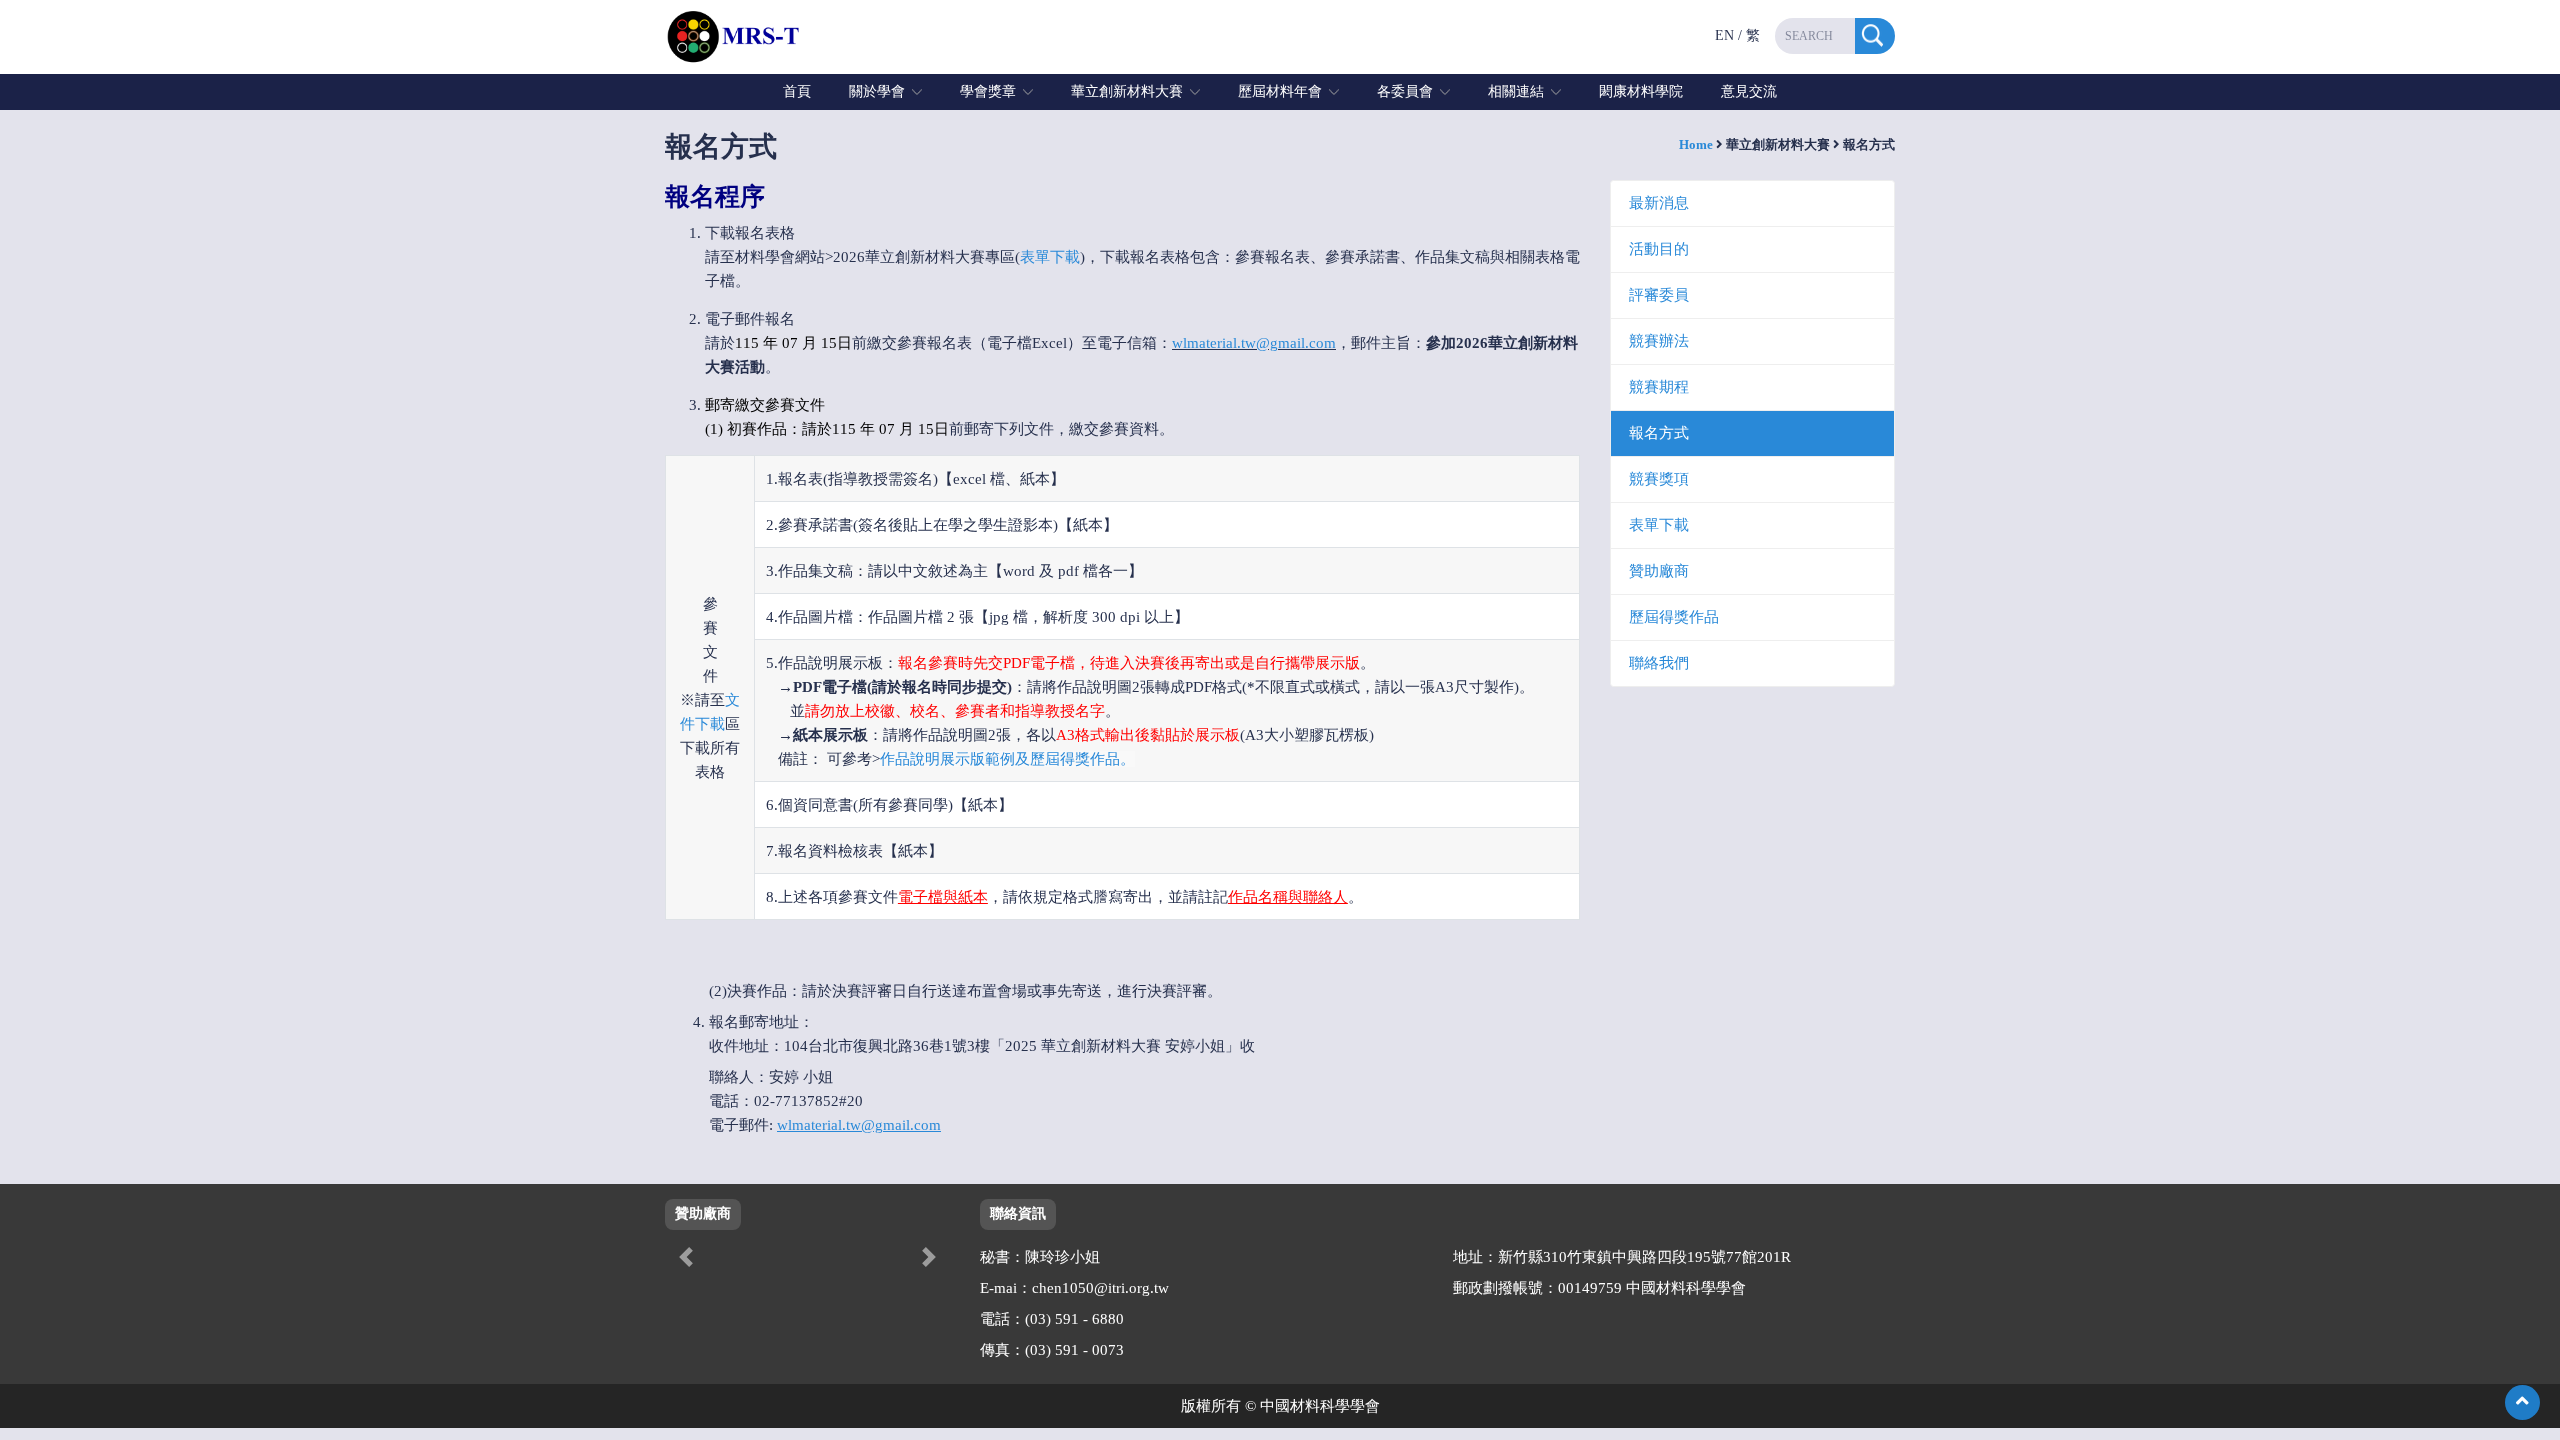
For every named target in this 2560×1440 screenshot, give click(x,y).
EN (1724, 35)
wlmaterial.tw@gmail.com (1254, 343)
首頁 (797, 91)
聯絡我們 (1659, 663)
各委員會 (1405, 91)
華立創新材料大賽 (1127, 91)
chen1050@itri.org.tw (1100, 1288)
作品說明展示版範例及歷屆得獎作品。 (1007, 759)
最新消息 (1659, 203)
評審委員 (1659, 295)
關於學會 (877, 91)
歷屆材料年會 (1280, 91)
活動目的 (1659, 249)
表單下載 (1050, 257)
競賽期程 (1659, 387)
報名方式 (1659, 433)
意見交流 (1749, 91)
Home (1696, 144)
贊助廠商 (1659, 571)
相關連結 (1516, 91)
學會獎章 (988, 91)
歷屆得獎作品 (1674, 617)
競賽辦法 (1659, 341)
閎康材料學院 (1641, 91)
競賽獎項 (1659, 479)
